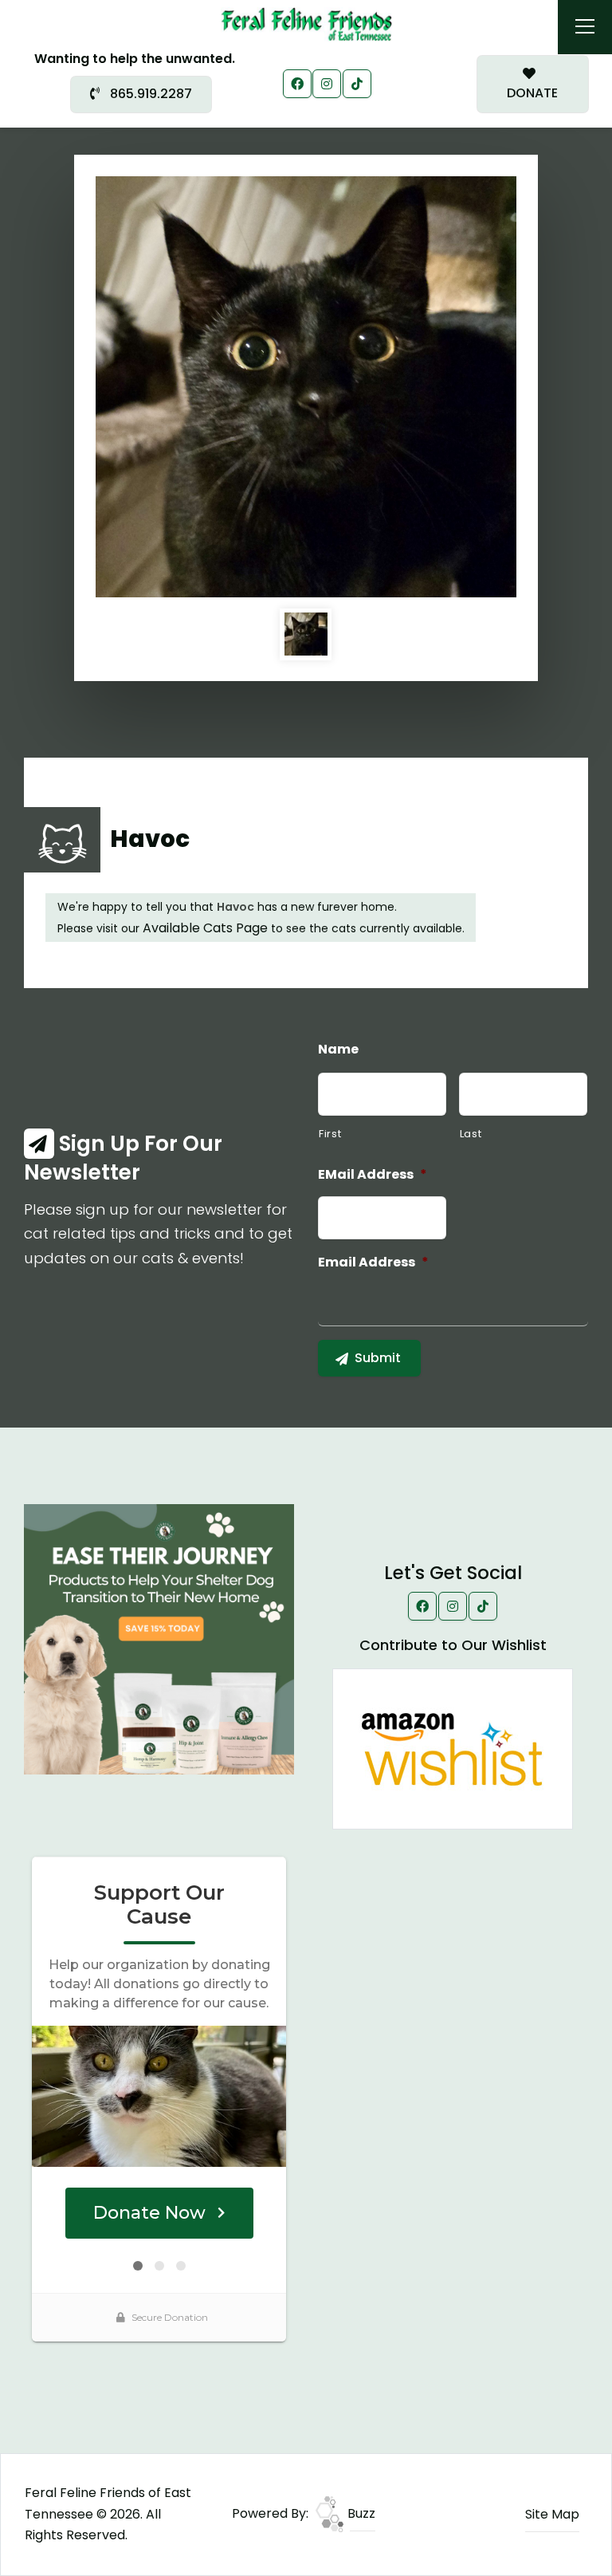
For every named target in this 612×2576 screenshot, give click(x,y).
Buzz (360, 2513)
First (330, 1134)
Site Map (552, 2514)
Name (338, 1050)
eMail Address (373, 1175)
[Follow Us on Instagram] (327, 84)
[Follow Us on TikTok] (357, 84)
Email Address (373, 1263)
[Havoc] (306, 387)
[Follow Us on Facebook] (297, 84)
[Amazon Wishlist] (453, 1749)
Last (471, 1134)
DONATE (532, 93)
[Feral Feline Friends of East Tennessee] (306, 24)
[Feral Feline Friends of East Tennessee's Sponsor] (159, 1639)
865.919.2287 (149, 94)
